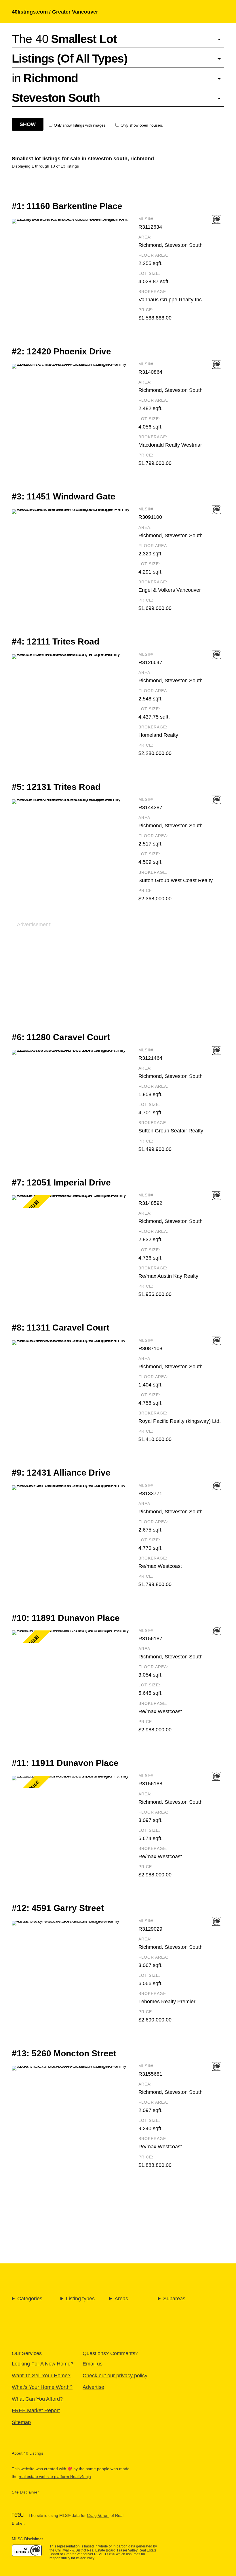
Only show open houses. (142, 125)
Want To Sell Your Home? (41, 2375)
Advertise (93, 2387)
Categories (30, 2298)
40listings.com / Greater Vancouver (55, 12)
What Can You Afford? (37, 2399)
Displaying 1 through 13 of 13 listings (45, 166)
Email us (93, 2364)
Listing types (80, 2298)
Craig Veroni (98, 2516)
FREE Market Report (36, 2410)
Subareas (174, 2298)
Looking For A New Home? (43, 2364)
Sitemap (21, 2422)
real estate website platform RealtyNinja (55, 2477)
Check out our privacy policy (115, 2375)
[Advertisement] (118, 969)
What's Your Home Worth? (42, 2387)
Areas (121, 2298)
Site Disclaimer (25, 2492)
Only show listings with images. (80, 125)
